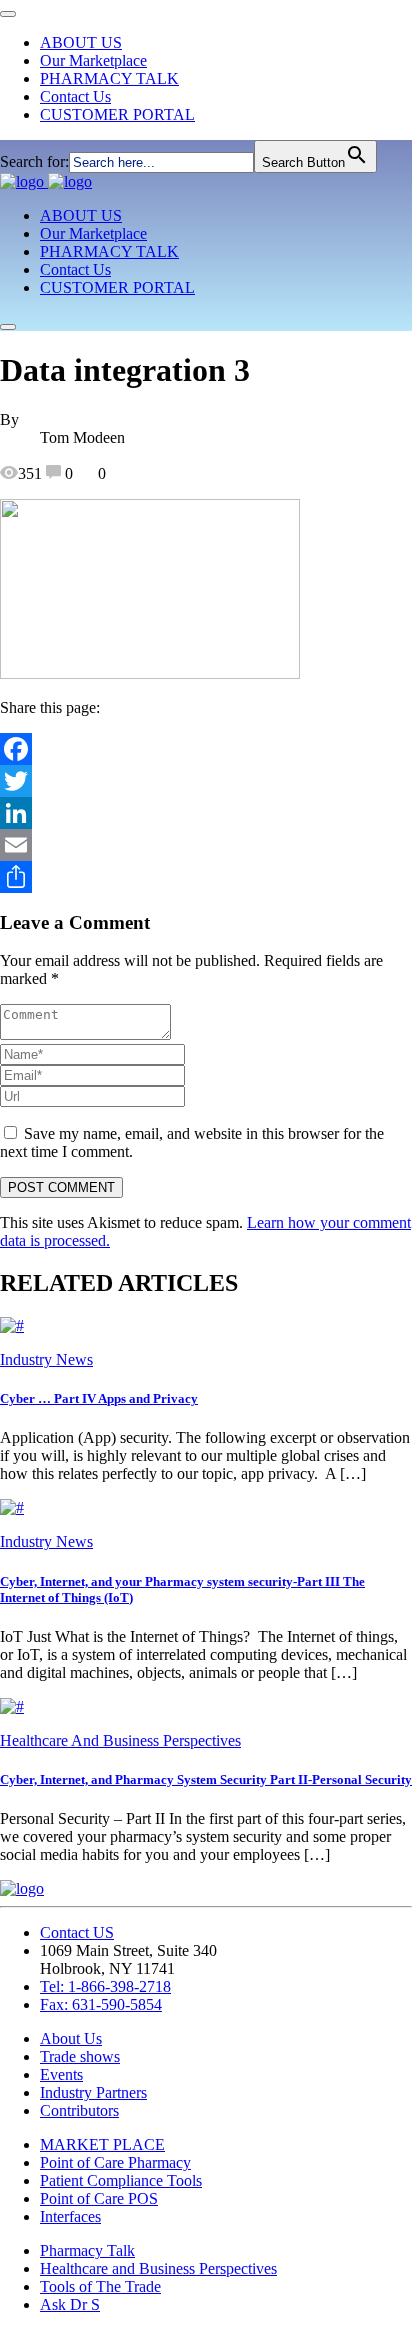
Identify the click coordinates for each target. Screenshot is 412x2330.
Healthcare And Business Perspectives (120, 1740)
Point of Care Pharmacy (115, 2162)
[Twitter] (206, 781)
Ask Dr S (70, 2304)
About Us (71, 2038)
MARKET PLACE (102, 2144)
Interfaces (70, 2216)
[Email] (206, 845)
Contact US (77, 1932)
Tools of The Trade (100, 2286)
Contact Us (75, 96)
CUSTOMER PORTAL (117, 114)
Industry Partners (93, 2092)
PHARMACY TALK (109, 78)
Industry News (46, 1359)
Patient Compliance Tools (121, 2180)
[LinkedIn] (206, 813)
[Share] (206, 877)
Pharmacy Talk (87, 2250)
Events (61, 2074)
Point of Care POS (99, 2198)
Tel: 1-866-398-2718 (105, 1986)
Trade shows (80, 2056)
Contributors (79, 2110)
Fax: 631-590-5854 (101, 2004)
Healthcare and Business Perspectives (158, 2268)
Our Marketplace (93, 60)
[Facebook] (206, 749)
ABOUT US (81, 42)
